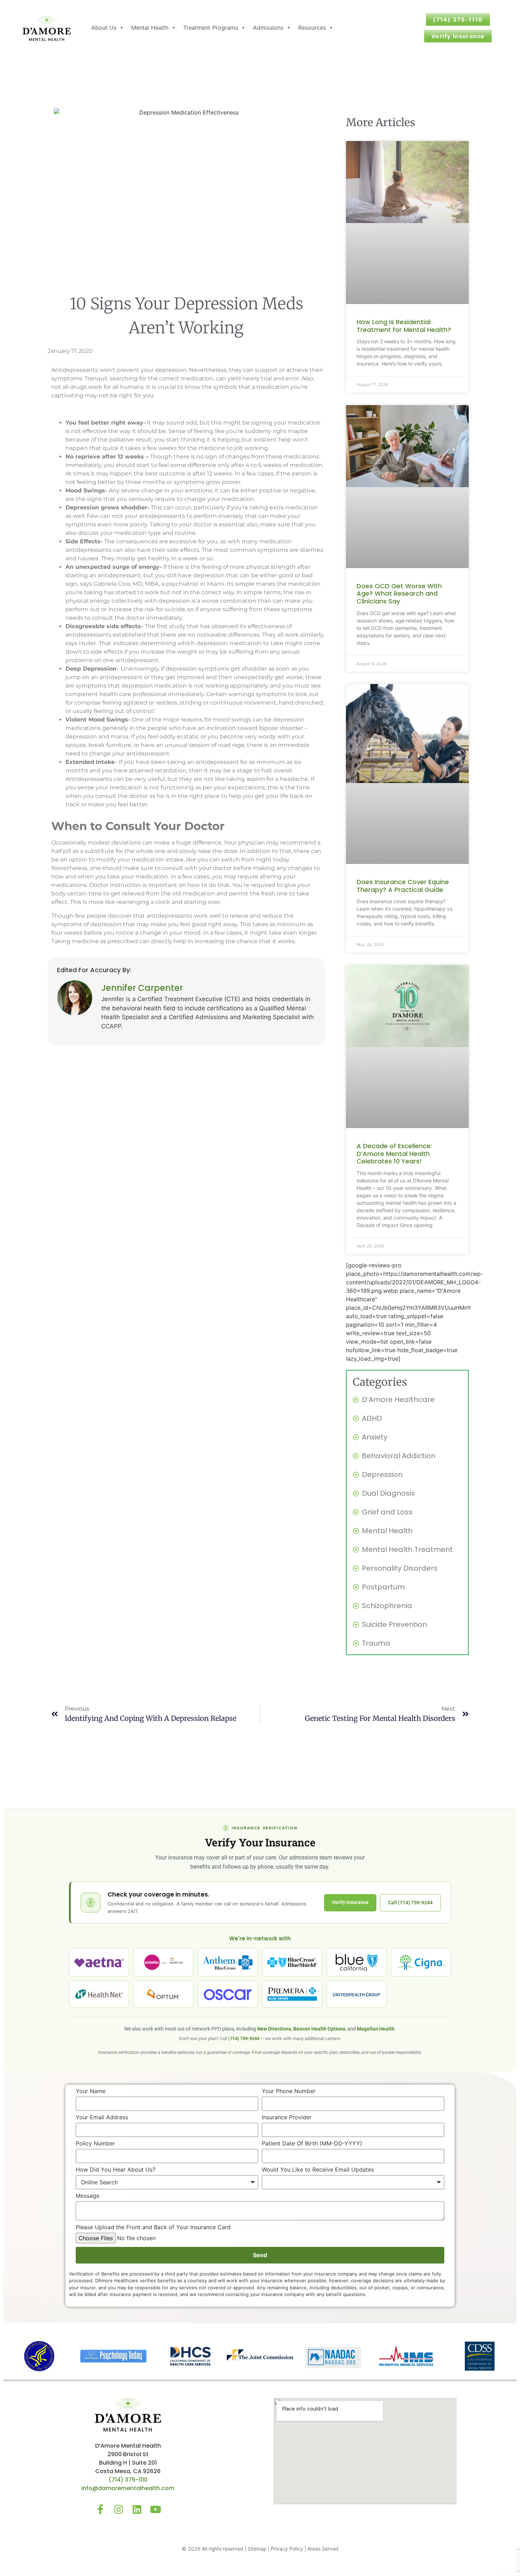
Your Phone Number (289, 2091)
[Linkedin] (137, 2510)
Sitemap (257, 2549)
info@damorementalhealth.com (128, 2488)
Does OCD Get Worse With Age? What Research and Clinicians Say (399, 594)
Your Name (91, 2091)
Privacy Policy (287, 2549)
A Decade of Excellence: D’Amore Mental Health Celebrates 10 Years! (394, 1153)
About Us (104, 28)
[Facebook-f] (100, 2510)
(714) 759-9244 (244, 2038)
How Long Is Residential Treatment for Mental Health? (404, 326)
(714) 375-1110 (128, 2480)
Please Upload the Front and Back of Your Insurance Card (153, 2227)
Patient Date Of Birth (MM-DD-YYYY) (312, 2144)
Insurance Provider (287, 2118)
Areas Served (323, 2549)
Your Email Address (102, 2118)
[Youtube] (156, 2510)
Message (88, 2196)
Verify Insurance (350, 1902)
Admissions (268, 28)
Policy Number (95, 2144)
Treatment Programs (211, 28)
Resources (312, 28)
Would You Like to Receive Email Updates (318, 2170)
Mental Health (150, 28)
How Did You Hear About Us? (115, 2170)
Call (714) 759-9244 (410, 1903)
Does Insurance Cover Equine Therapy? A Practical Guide (403, 886)
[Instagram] (119, 2510)
